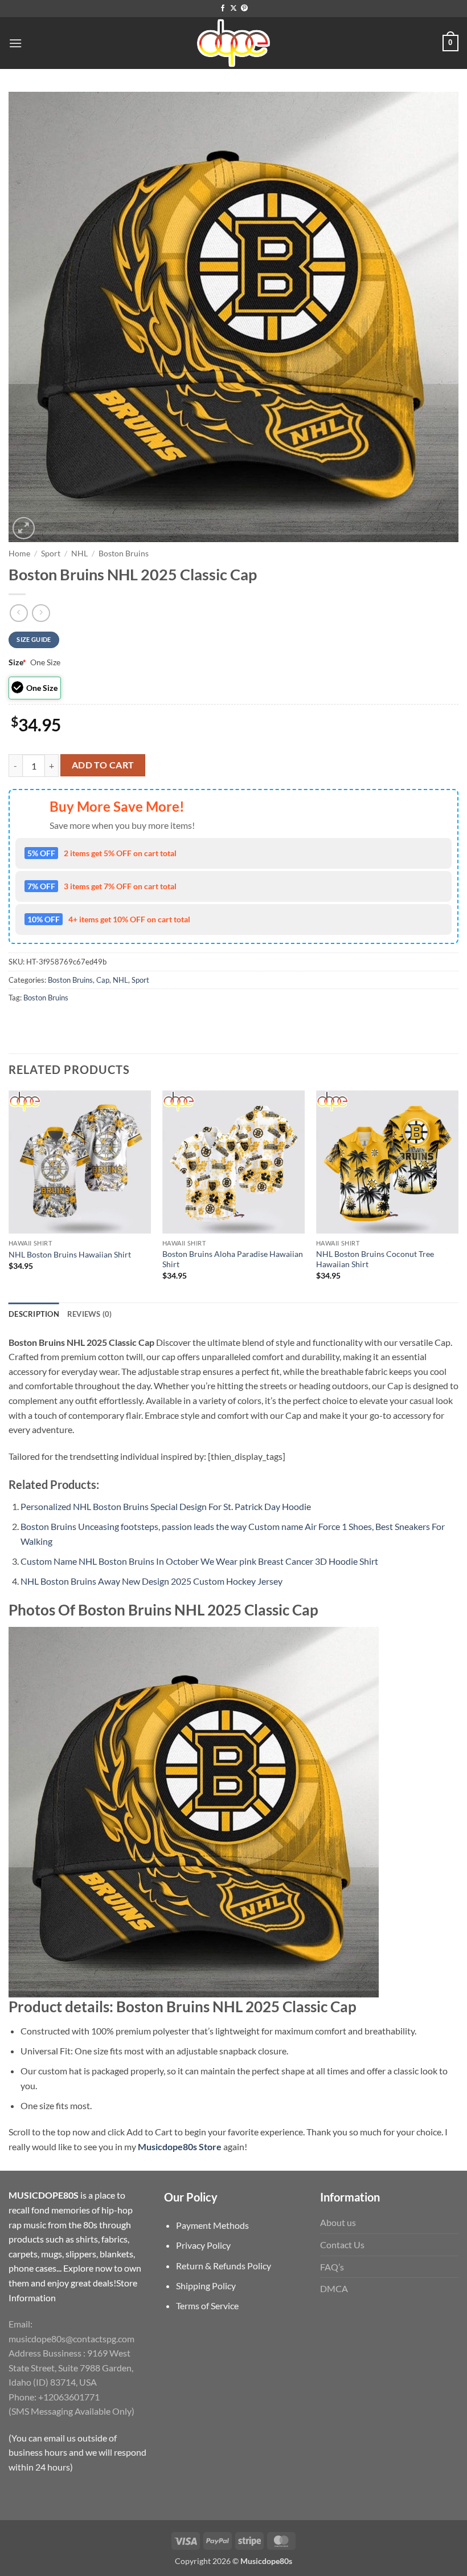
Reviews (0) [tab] (90, 1314)
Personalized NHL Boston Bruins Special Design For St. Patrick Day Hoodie (166, 1506)
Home (19, 554)
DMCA (334, 2288)
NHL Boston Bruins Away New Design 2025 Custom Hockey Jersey (151, 1581)
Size (17, 662)
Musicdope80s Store (179, 2146)
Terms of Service (207, 2306)
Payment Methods (212, 2225)
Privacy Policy (203, 2245)
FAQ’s (332, 2267)
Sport (51, 554)
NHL (79, 554)
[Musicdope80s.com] (233, 43)
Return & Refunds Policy (224, 2266)
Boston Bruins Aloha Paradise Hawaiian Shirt (233, 1259)
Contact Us (342, 2245)
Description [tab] (34, 1314)
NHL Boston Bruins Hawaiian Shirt (70, 1254)
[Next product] (19, 613)
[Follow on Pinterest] (244, 9)
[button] (15, 43)
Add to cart (103, 765)
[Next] (458, 1195)
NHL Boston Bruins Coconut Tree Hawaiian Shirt (375, 1259)
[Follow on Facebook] (223, 9)
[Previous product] (41, 613)
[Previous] (9, 1195)
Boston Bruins (124, 554)
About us (338, 2222)
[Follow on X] (233, 9)
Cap (103, 980)
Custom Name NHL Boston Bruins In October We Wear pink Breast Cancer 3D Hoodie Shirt (199, 1561)
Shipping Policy (206, 2286)
